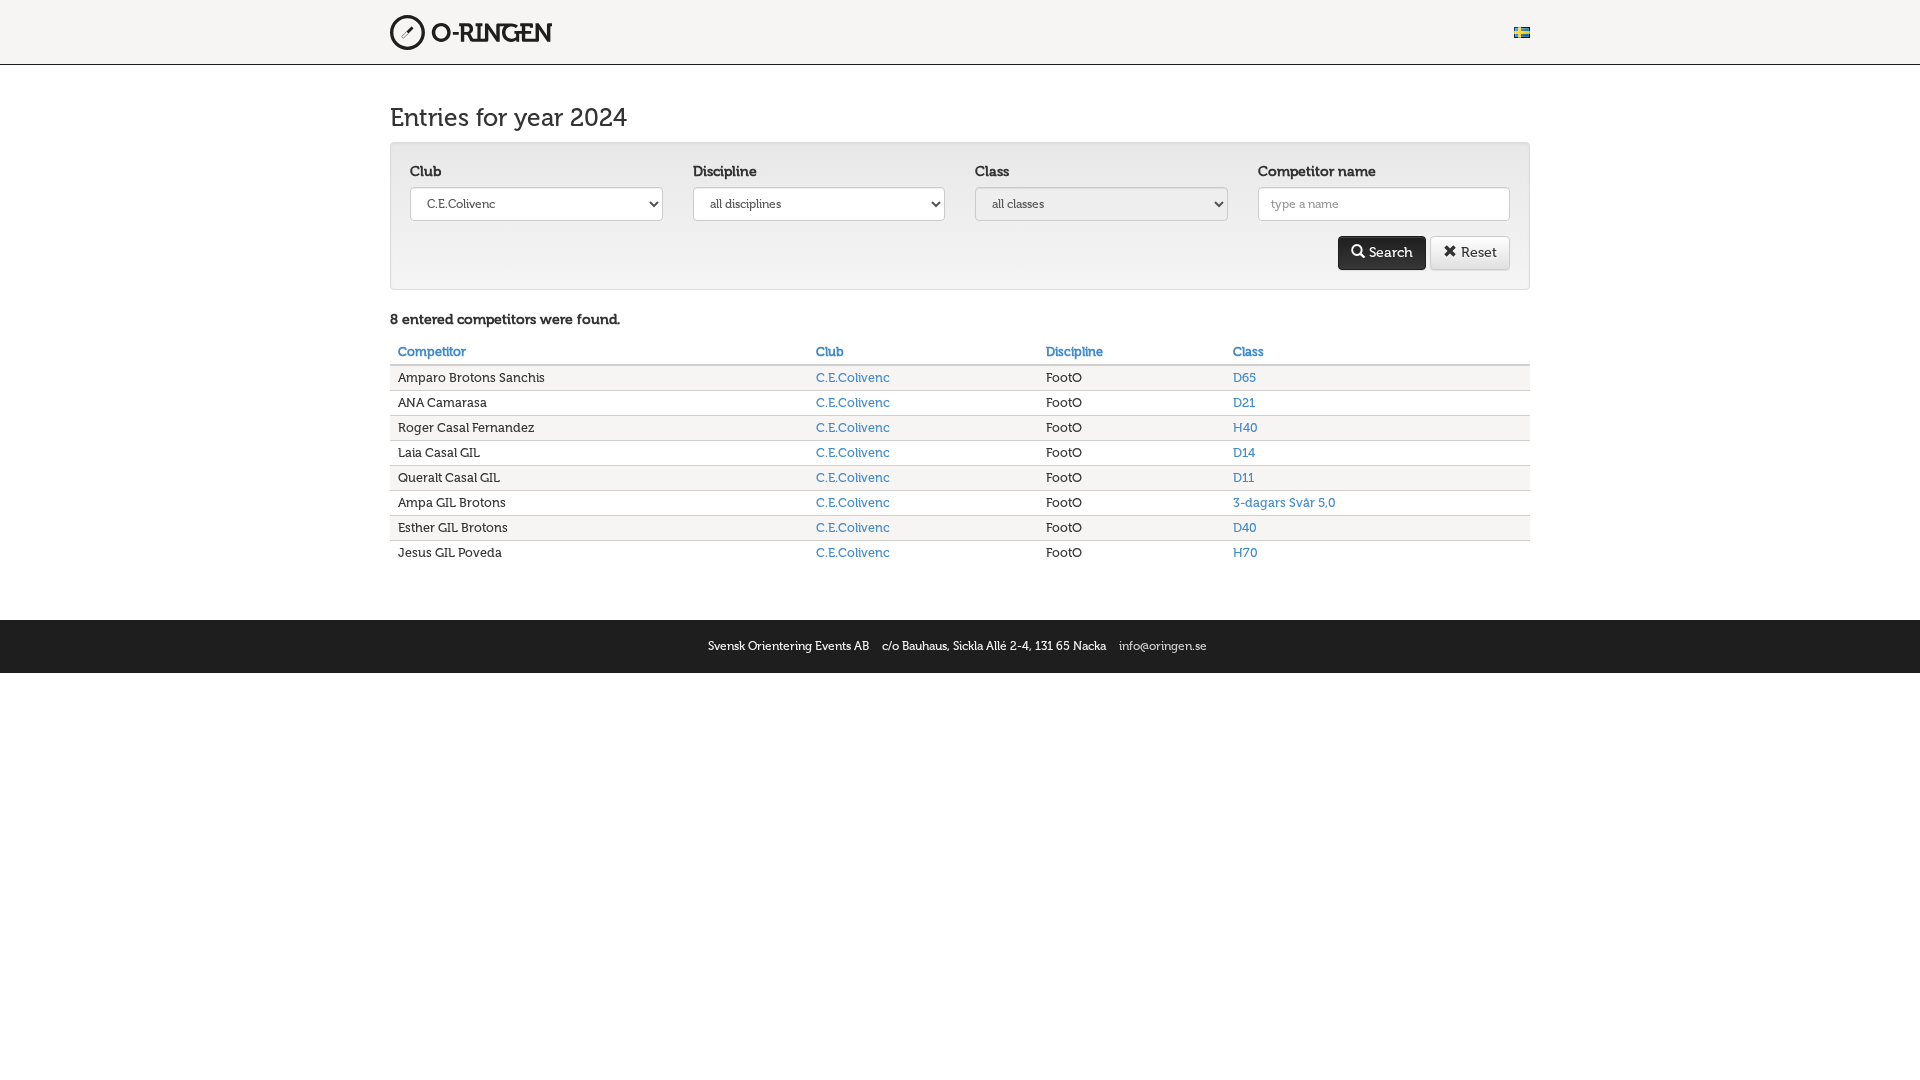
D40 (1245, 527)
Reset (1477, 252)
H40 (1245, 427)
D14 (1244, 452)
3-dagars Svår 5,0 (1284, 502)
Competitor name (1317, 171)
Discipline (725, 171)
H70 (1245, 552)
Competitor (432, 351)
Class (992, 171)
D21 (1244, 402)
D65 (1244, 377)
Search (1389, 252)
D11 (1243, 477)
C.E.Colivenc (853, 377)
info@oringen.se (1163, 646)
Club (425, 171)
